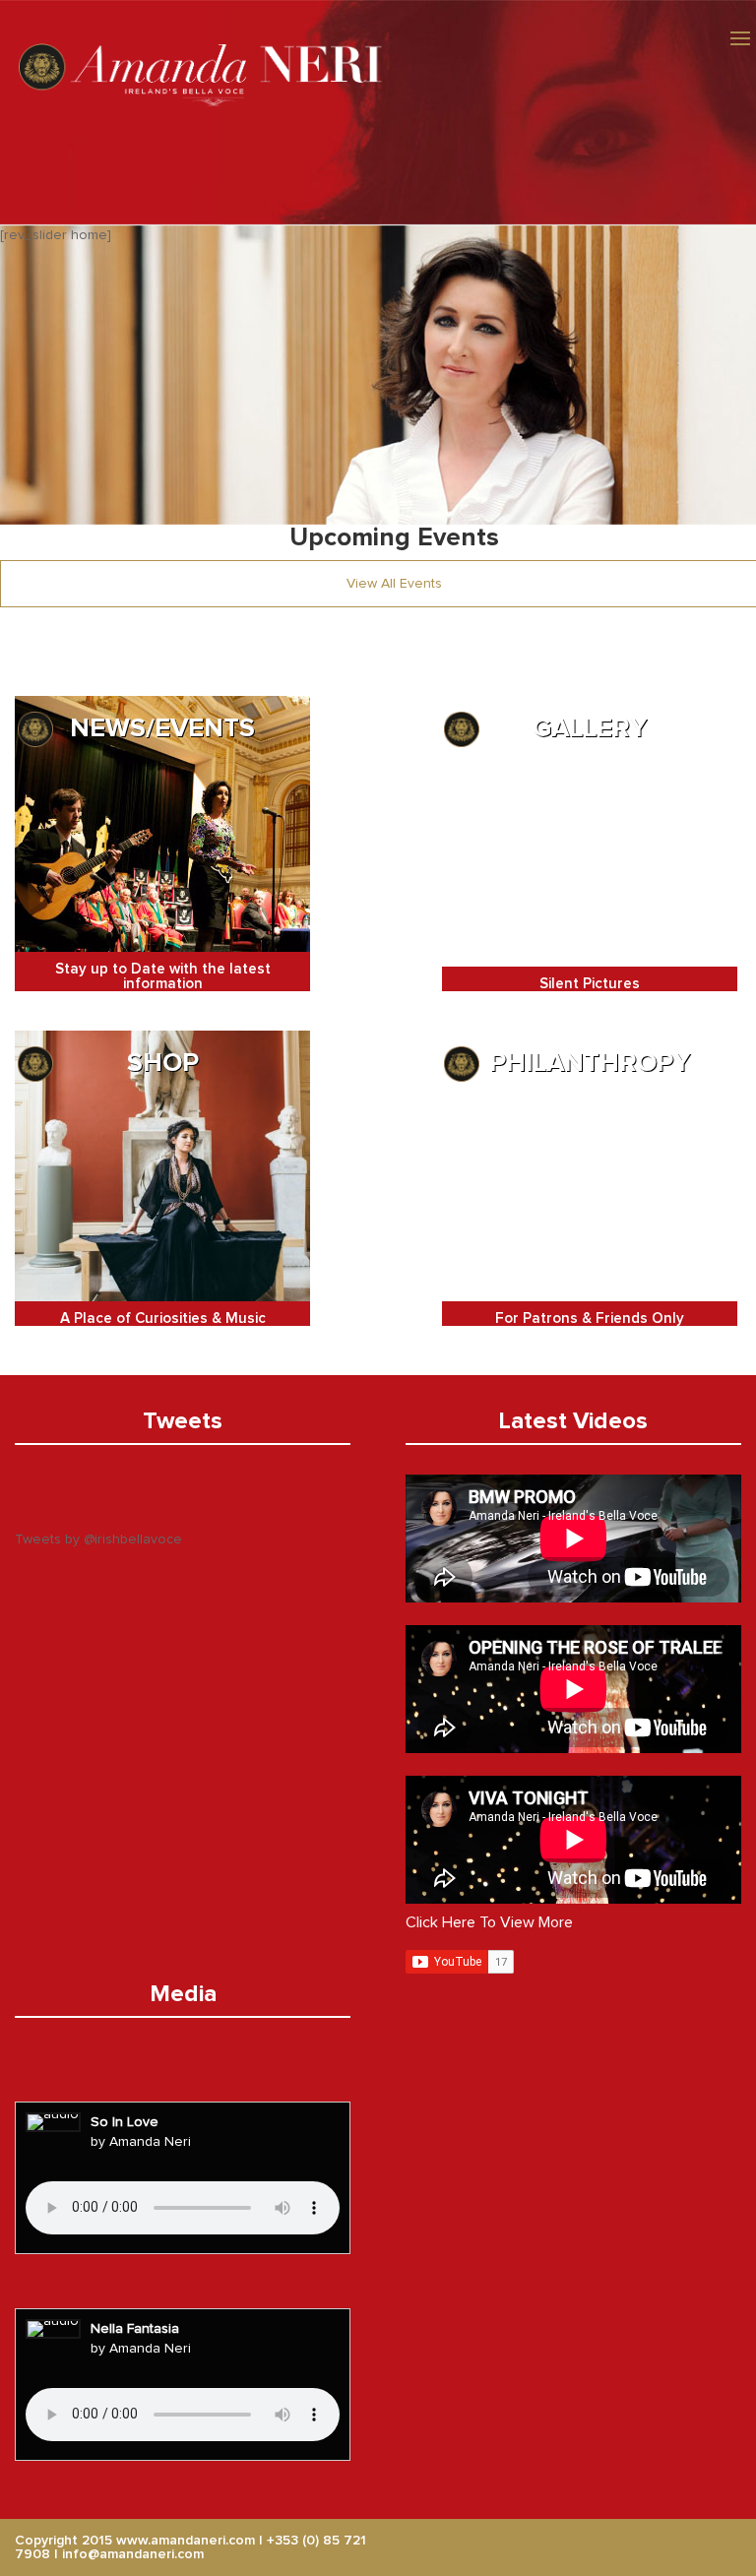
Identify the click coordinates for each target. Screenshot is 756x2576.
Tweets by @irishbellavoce (98, 1539)
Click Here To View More (489, 1922)
